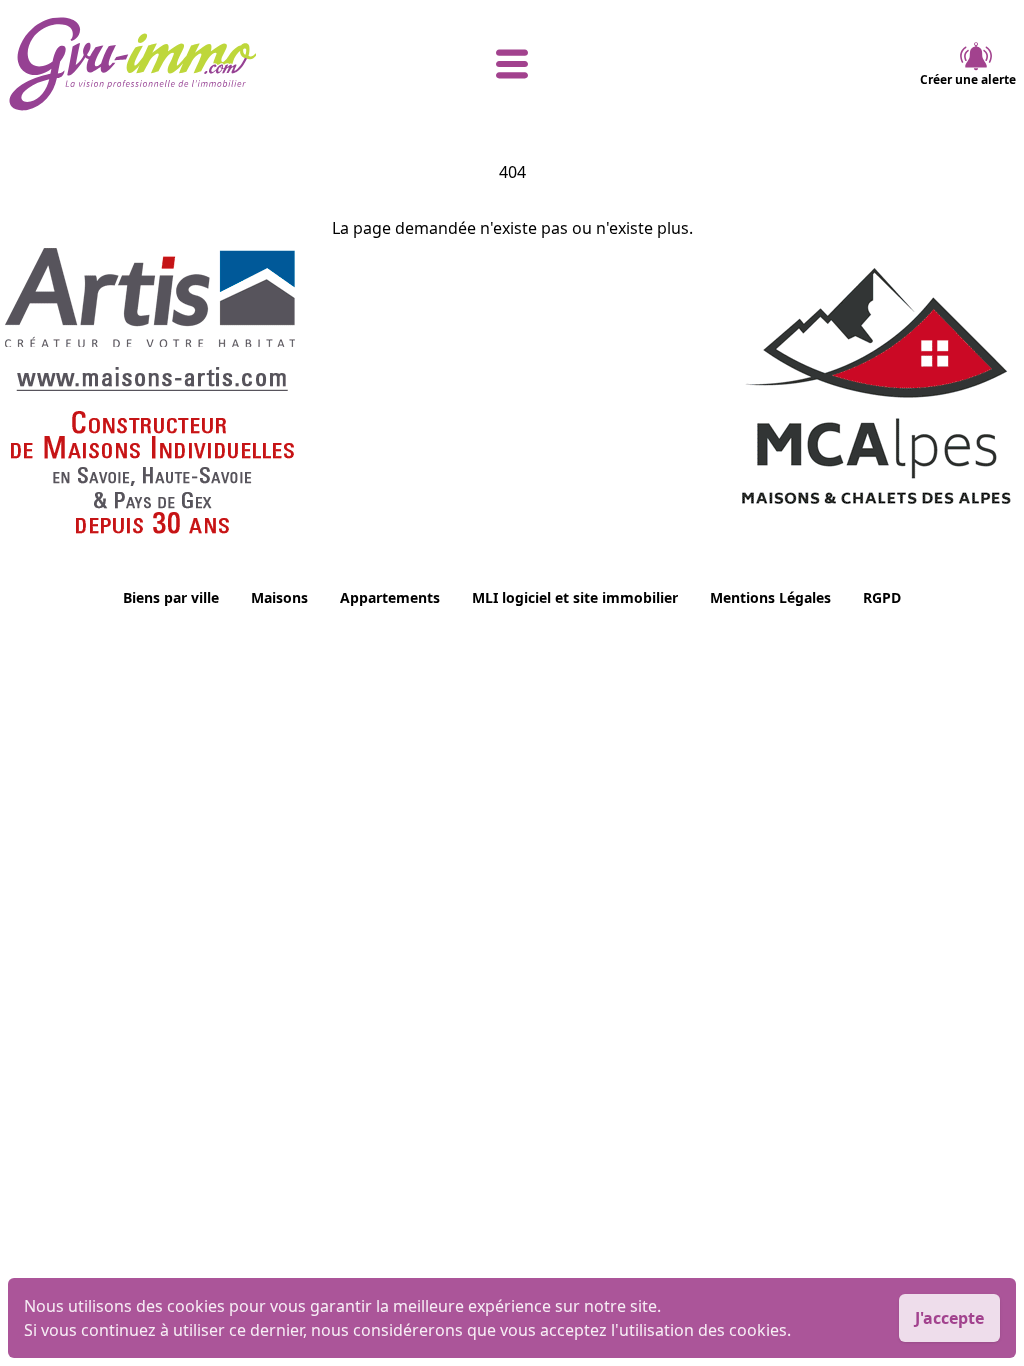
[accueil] (176, 64)
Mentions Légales (770, 597)
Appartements (390, 597)
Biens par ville (171, 597)
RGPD (882, 597)
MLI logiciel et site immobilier (575, 597)
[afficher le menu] (512, 64)
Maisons (279, 597)
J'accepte (949, 1318)
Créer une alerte (968, 79)
